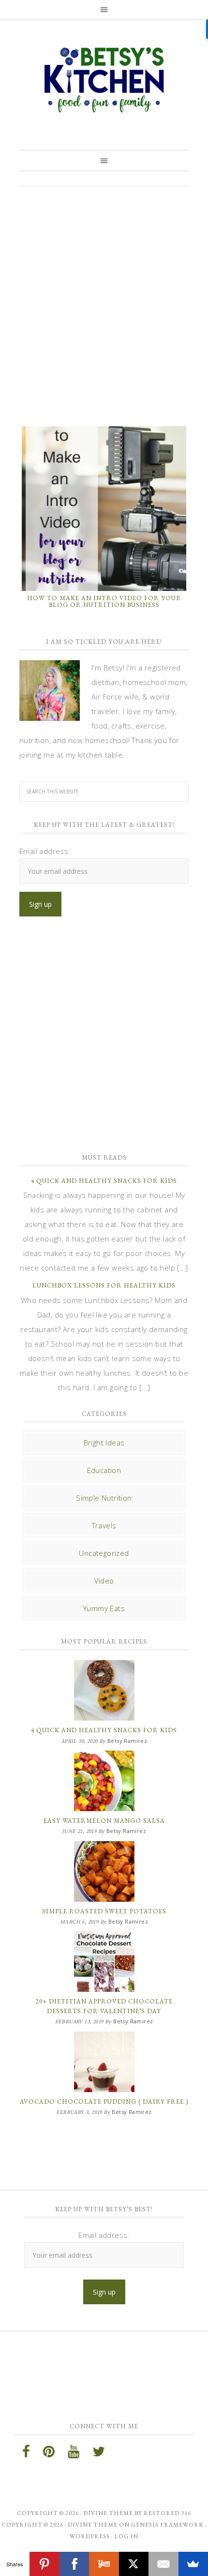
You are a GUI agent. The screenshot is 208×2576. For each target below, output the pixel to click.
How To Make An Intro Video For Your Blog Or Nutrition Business (104, 601)
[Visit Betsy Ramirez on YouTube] (74, 2454)
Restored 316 (167, 2513)
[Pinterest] (44, 2564)
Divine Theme (93, 2525)
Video (104, 1581)
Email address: (45, 851)
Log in (126, 2536)
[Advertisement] (104, 305)
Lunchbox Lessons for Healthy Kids (104, 1285)
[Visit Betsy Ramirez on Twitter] (99, 2454)
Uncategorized (104, 1553)
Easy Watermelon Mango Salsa (104, 1821)
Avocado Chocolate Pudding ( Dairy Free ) (104, 2102)
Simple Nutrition (104, 1498)
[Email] (163, 2564)
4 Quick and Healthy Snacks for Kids (104, 1181)
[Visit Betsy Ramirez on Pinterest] (49, 2454)
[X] (134, 2564)
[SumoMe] (193, 2564)
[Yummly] (104, 2564)
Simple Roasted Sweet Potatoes (104, 1911)
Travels (104, 1525)
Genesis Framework (167, 2525)
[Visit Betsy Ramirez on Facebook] (26, 2454)
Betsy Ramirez (104, 80)
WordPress (90, 2536)
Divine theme (108, 2513)
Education (104, 1470)
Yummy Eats (104, 1608)
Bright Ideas (104, 1443)
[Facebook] (74, 2564)
